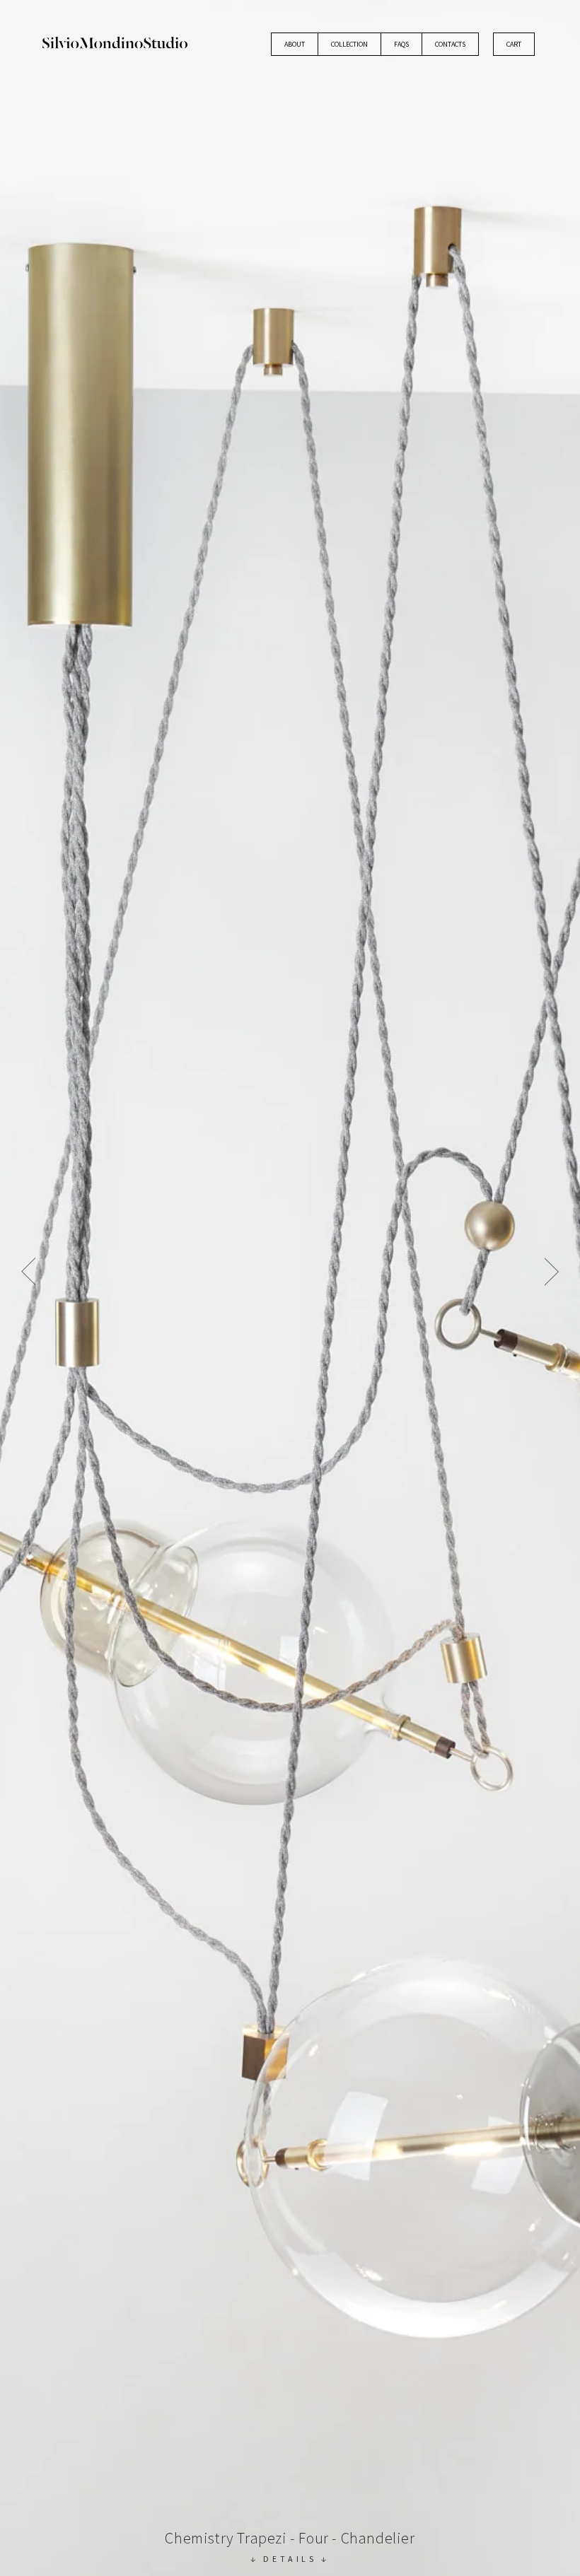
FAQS (401, 44)
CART (514, 44)
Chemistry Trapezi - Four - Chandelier (290, 2538)
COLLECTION (349, 44)
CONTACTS (450, 44)
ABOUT (295, 44)
